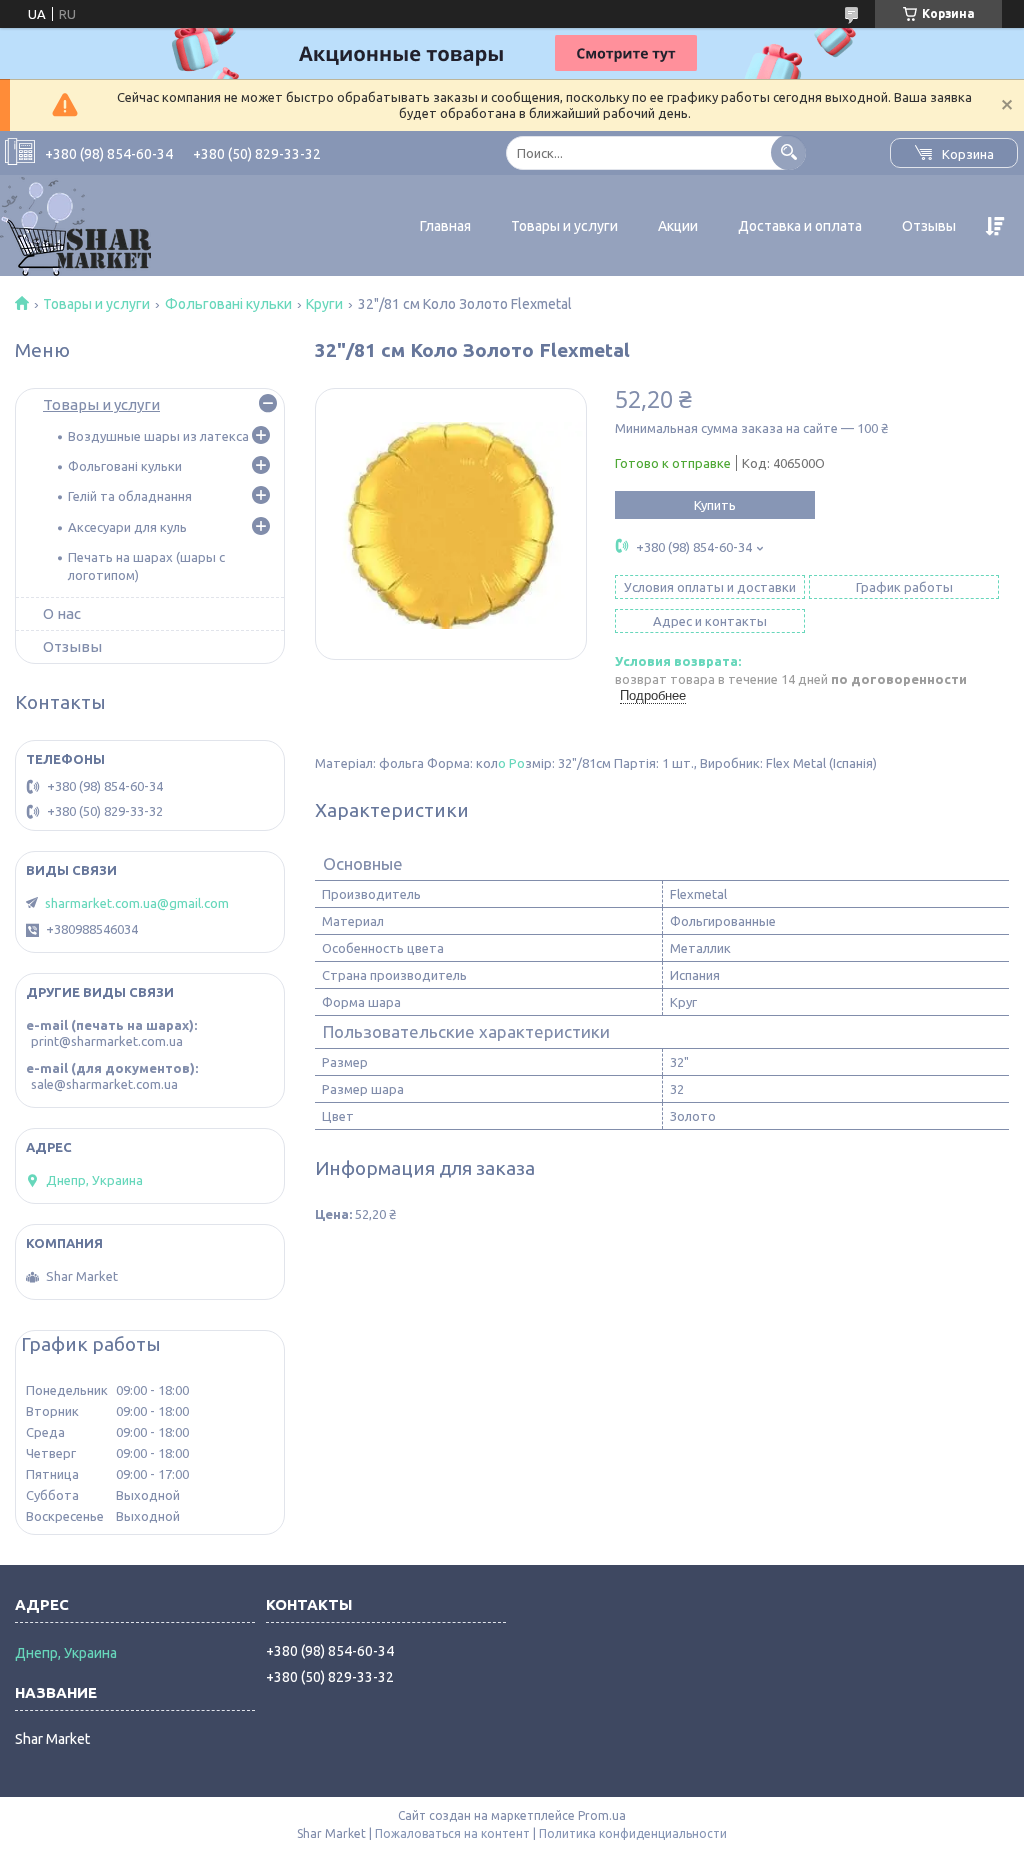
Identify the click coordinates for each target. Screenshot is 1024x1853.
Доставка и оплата (800, 226)
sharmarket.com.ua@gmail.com (137, 903)
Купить (715, 505)
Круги (324, 304)
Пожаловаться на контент (452, 1833)
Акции (678, 226)
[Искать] (788, 152)
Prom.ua (602, 1815)
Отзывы (929, 226)
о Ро (511, 763)
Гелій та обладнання (130, 496)
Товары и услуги (564, 226)
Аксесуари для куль (127, 527)
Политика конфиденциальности (633, 1833)
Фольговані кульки (228, 304)
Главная (445, 226)
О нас (62, 613)
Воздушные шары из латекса (158, 436)
